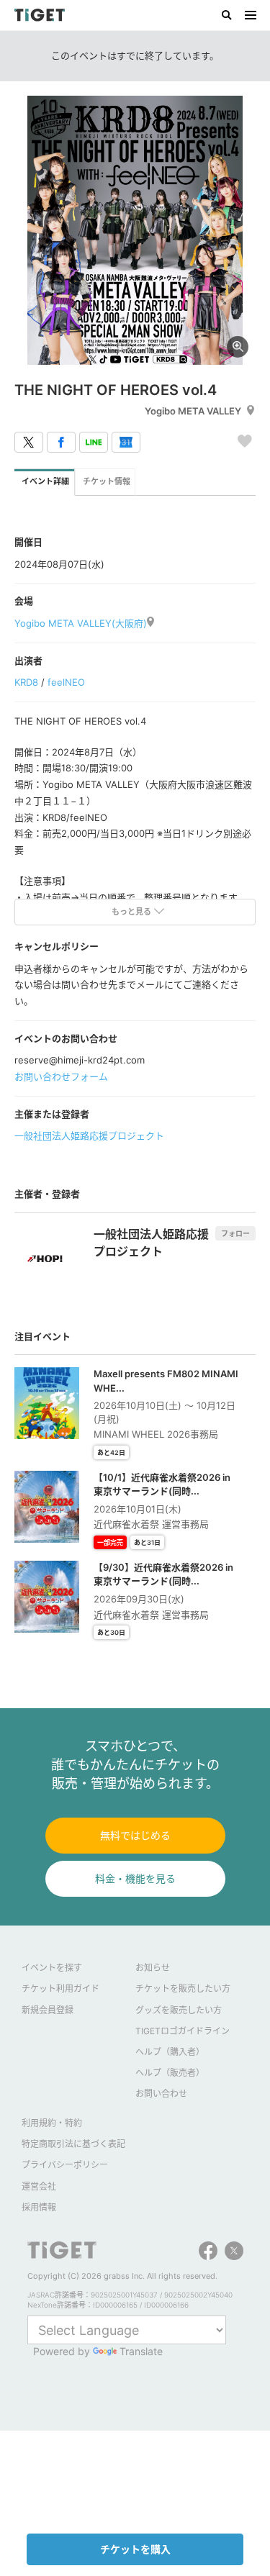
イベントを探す (52, 1968)
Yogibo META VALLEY (193, 411)
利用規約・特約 (52, 2123)
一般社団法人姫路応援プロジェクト (89, 1135)
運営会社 (39, 2186)
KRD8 (26, 682)
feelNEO (66, 682)
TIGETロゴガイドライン (183, 2031)
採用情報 (39, 2207)
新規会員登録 (48, 2010)
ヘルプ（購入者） (170, 2052)
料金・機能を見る (135, 1878)
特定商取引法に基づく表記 (73, 2144)
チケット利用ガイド (60, 1988)
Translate (141, 2351)
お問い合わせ (161, 2094)
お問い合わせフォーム (61, 1076)
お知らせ (153, 1968)
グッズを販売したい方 (179, 2010)
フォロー (235, 1233)
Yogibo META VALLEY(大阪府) (81, 623)
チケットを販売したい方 (183, 1988)
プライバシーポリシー (65, 2165)
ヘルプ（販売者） (170, 2073)
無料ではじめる (135, 1835)
